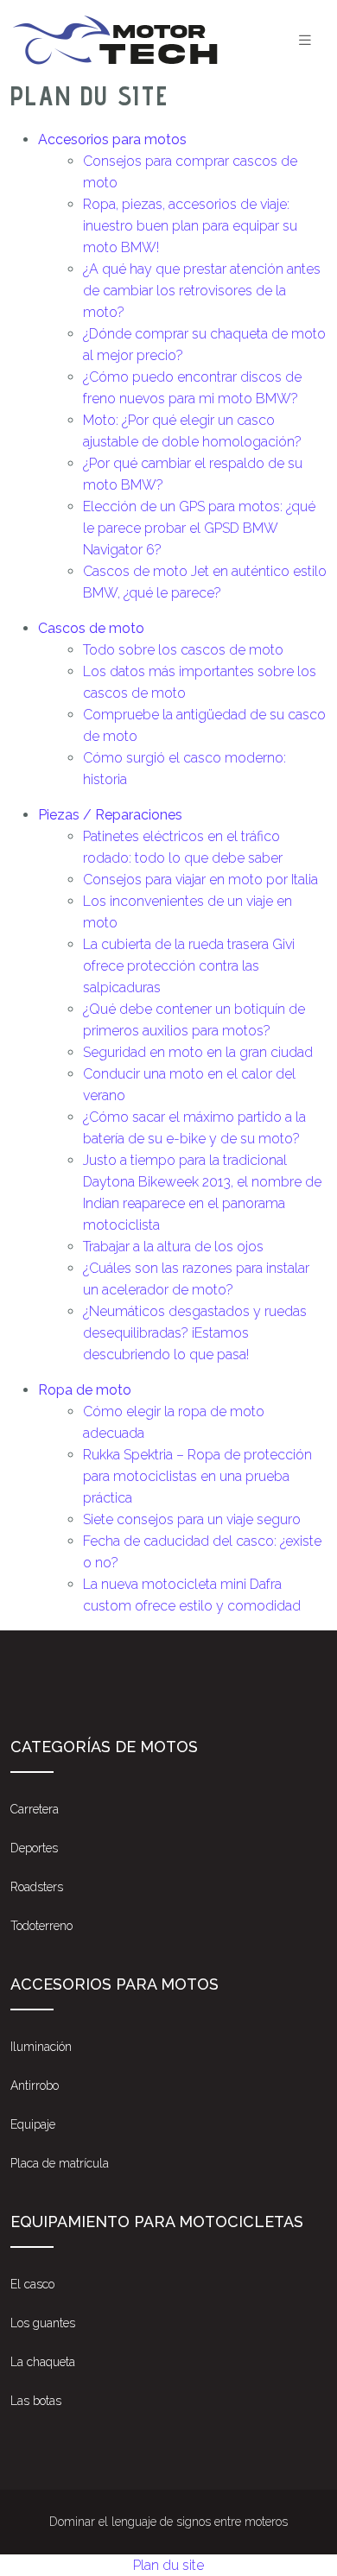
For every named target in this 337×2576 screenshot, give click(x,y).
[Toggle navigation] (305, 40)
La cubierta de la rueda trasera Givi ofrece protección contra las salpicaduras (189, 966)
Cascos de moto (91, 628)
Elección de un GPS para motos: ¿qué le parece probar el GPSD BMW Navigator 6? (199, 528)
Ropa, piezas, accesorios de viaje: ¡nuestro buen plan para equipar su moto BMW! (190, 226)
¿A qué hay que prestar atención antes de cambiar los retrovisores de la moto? (202, 291)
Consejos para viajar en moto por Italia (200, 880)
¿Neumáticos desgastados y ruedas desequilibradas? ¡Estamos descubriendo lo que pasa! (195, 1333)
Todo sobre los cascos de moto (183, 650)
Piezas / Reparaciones (110, 815)
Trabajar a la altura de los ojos (173, 1247)
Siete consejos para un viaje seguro (192, 1519)
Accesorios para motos (112, 139)
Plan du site (168, 2565)
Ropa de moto (85, 1390)
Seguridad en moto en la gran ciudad (198, 1052)
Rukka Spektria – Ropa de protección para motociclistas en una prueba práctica (197, 1476)
